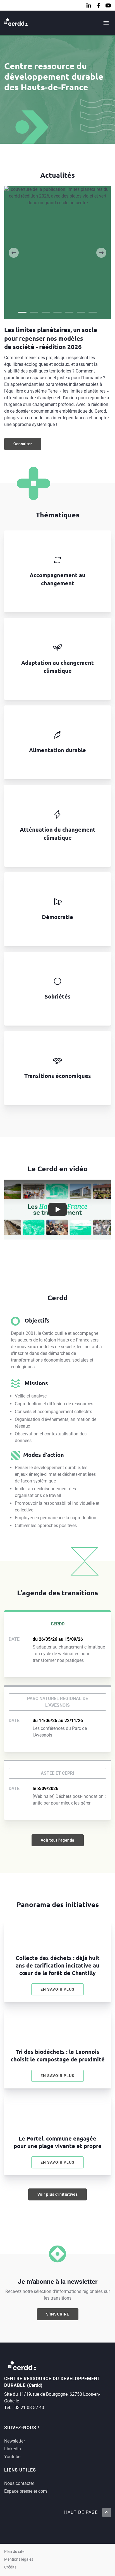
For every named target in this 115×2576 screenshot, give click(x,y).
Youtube (12, 2457)
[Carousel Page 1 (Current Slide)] (22, 312)
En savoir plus (62, 1991)
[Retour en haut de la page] (106, 2512)
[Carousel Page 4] (57, 312)
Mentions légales (19, 2559)
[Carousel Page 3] (46, 312)
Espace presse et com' (26, 2491)
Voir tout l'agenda (58, 1840)
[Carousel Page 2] (34, 312)
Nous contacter (19, 2483)
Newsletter (15, 2441)
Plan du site (14, 2552)
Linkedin (13, 2449)
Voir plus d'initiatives (58, 2194)
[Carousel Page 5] (69, 312)
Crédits (10, 2567)
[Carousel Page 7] (93, 312)
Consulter (27, 445)
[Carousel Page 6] (81, 312)
